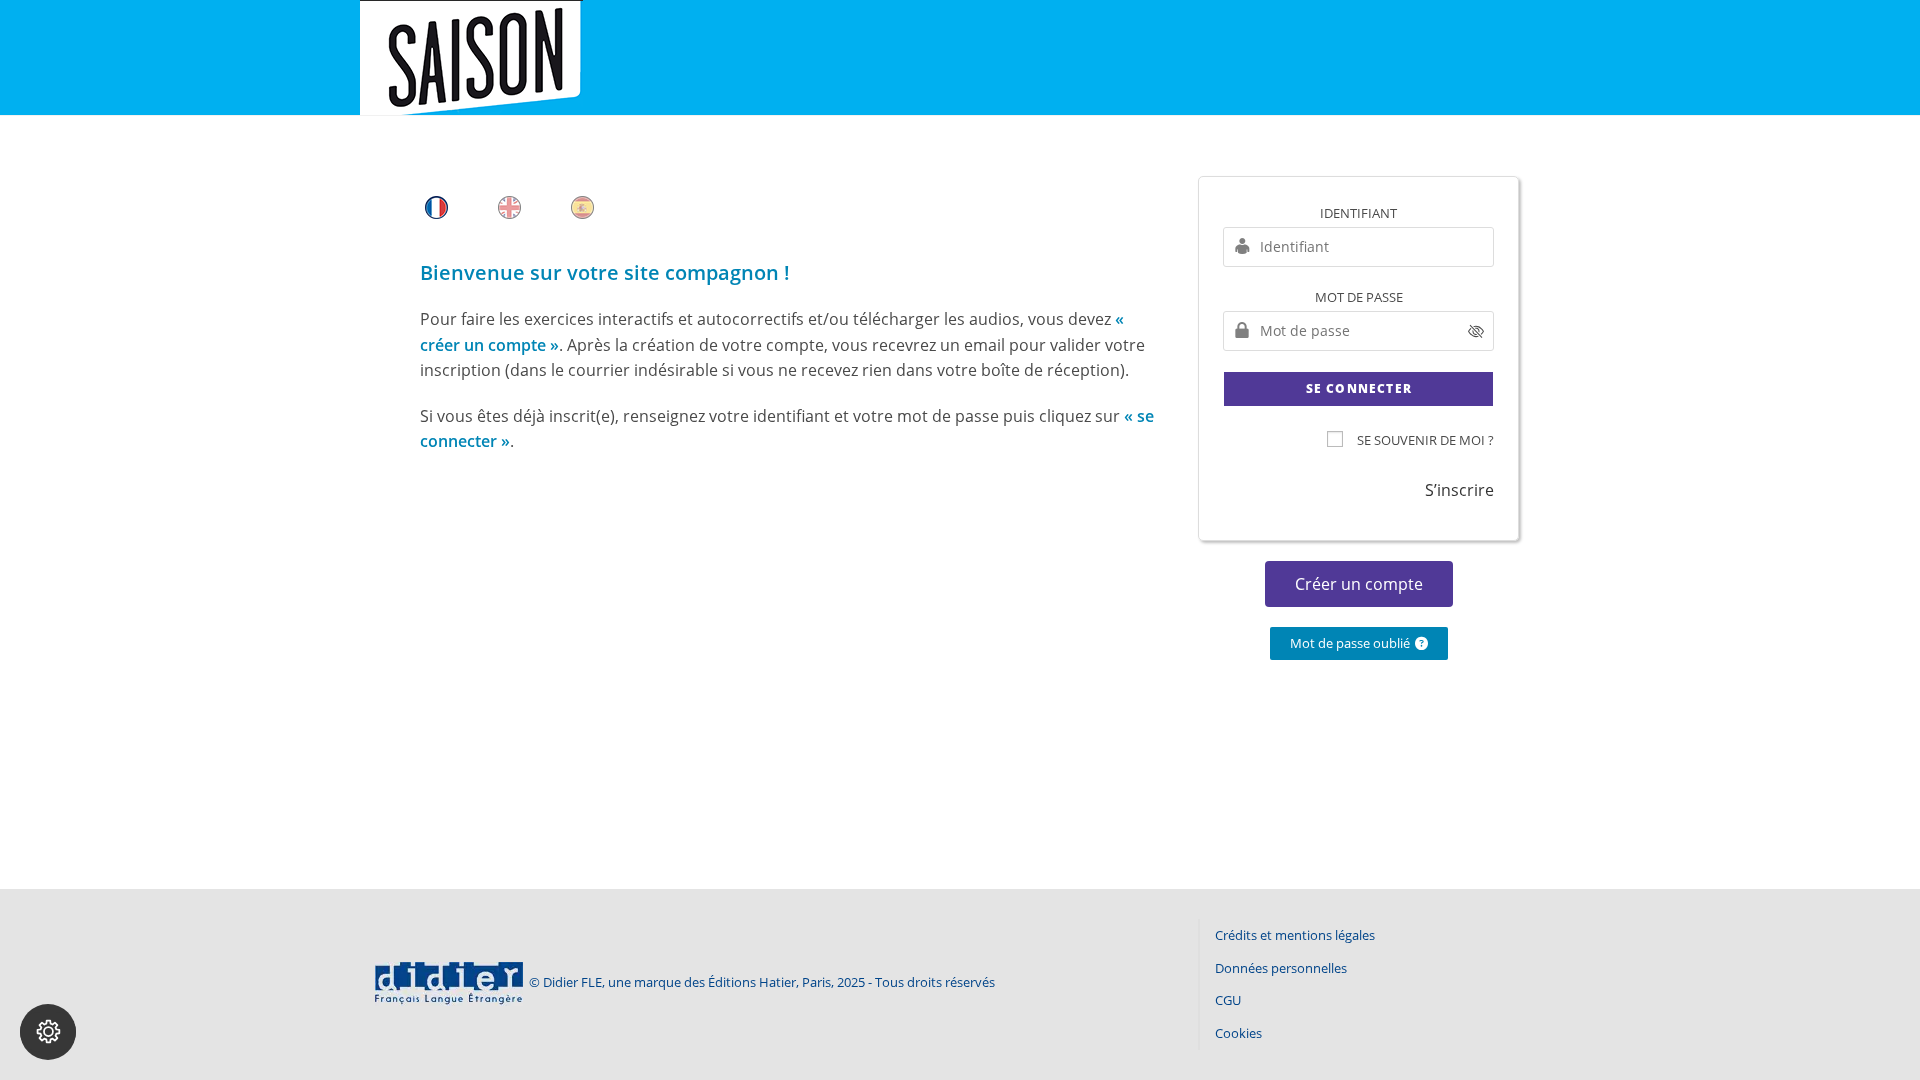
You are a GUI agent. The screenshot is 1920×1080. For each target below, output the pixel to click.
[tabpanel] (789, 367)
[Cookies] (48, 1032)
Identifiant (1358, 213)
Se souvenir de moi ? (1425, 440)
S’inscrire (1459, 490)
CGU (1228, 1000)
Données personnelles (1281, 968)
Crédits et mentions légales (1295, 935)
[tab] (436, 207)
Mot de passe (1359, 297)
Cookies (1238, 1033)
